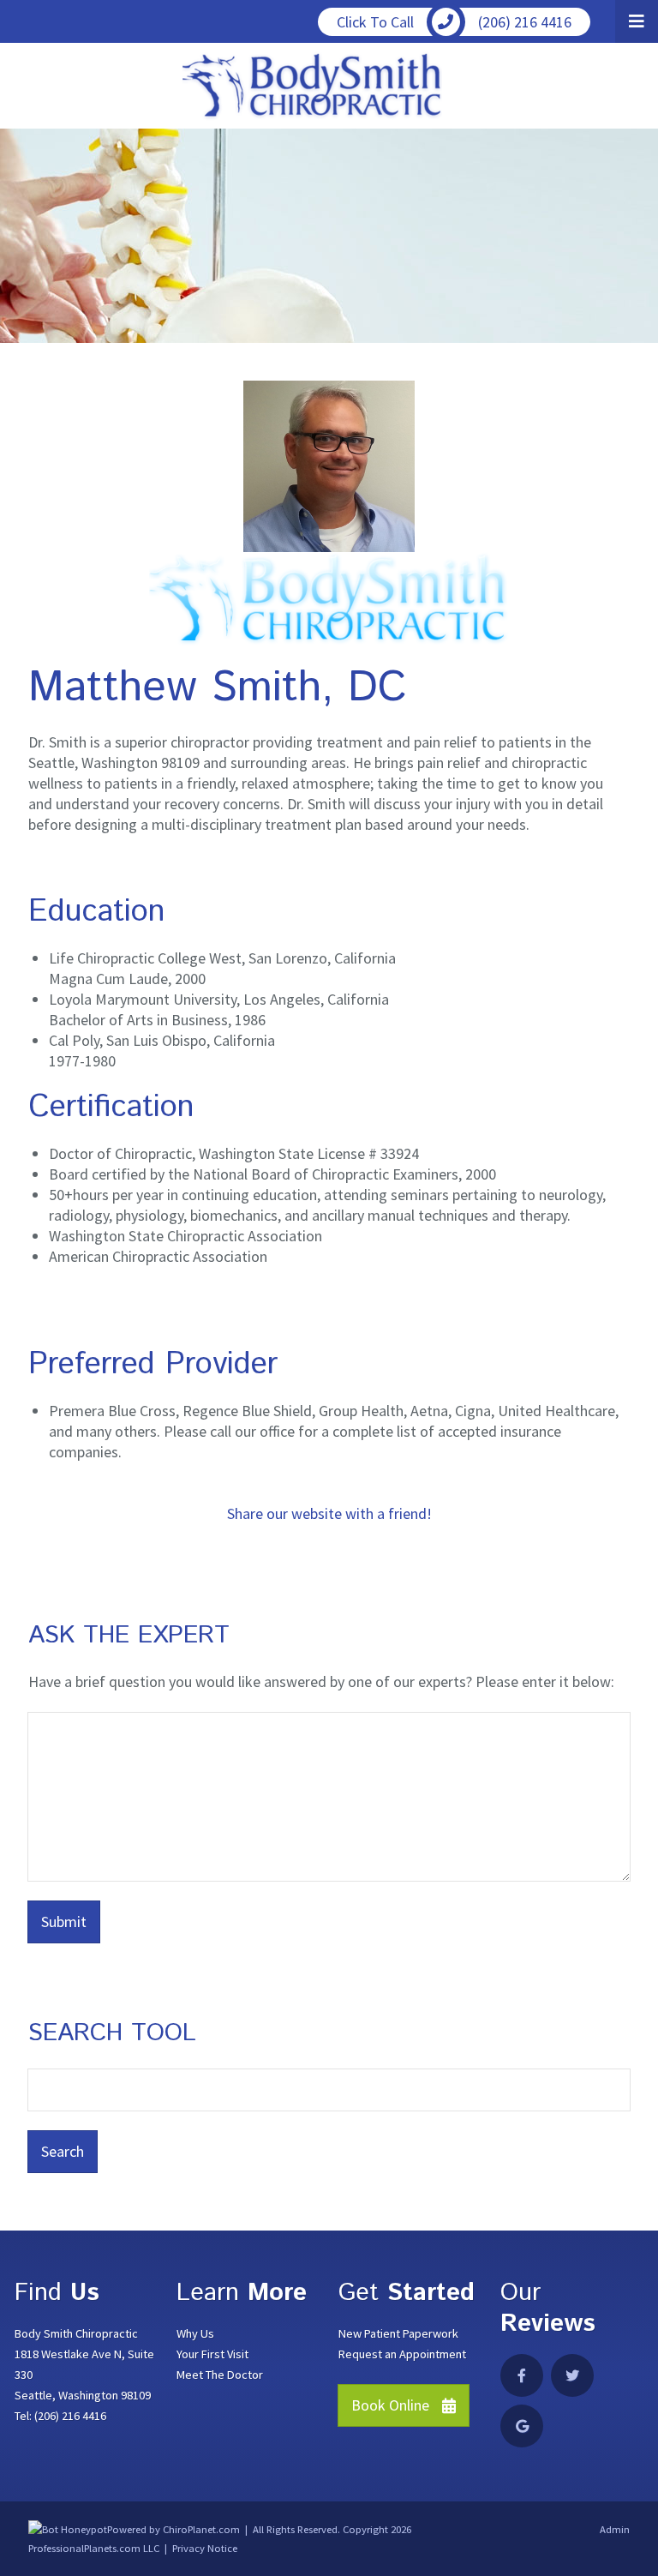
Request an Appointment (402, 2354)
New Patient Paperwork (398, 2333)
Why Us (195, 2333)
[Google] (522, 2426)
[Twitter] (572, 2375)
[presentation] (68, 2529)
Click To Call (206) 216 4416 (454, 22)
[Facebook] (522, 2375)
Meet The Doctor (220, 2375)
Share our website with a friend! (329, 1513)
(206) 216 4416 (70, 2416)
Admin (615, 2529)
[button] (637, 21)
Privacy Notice (205, 2548)
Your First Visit (212, 2354)
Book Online (390, 2405)
